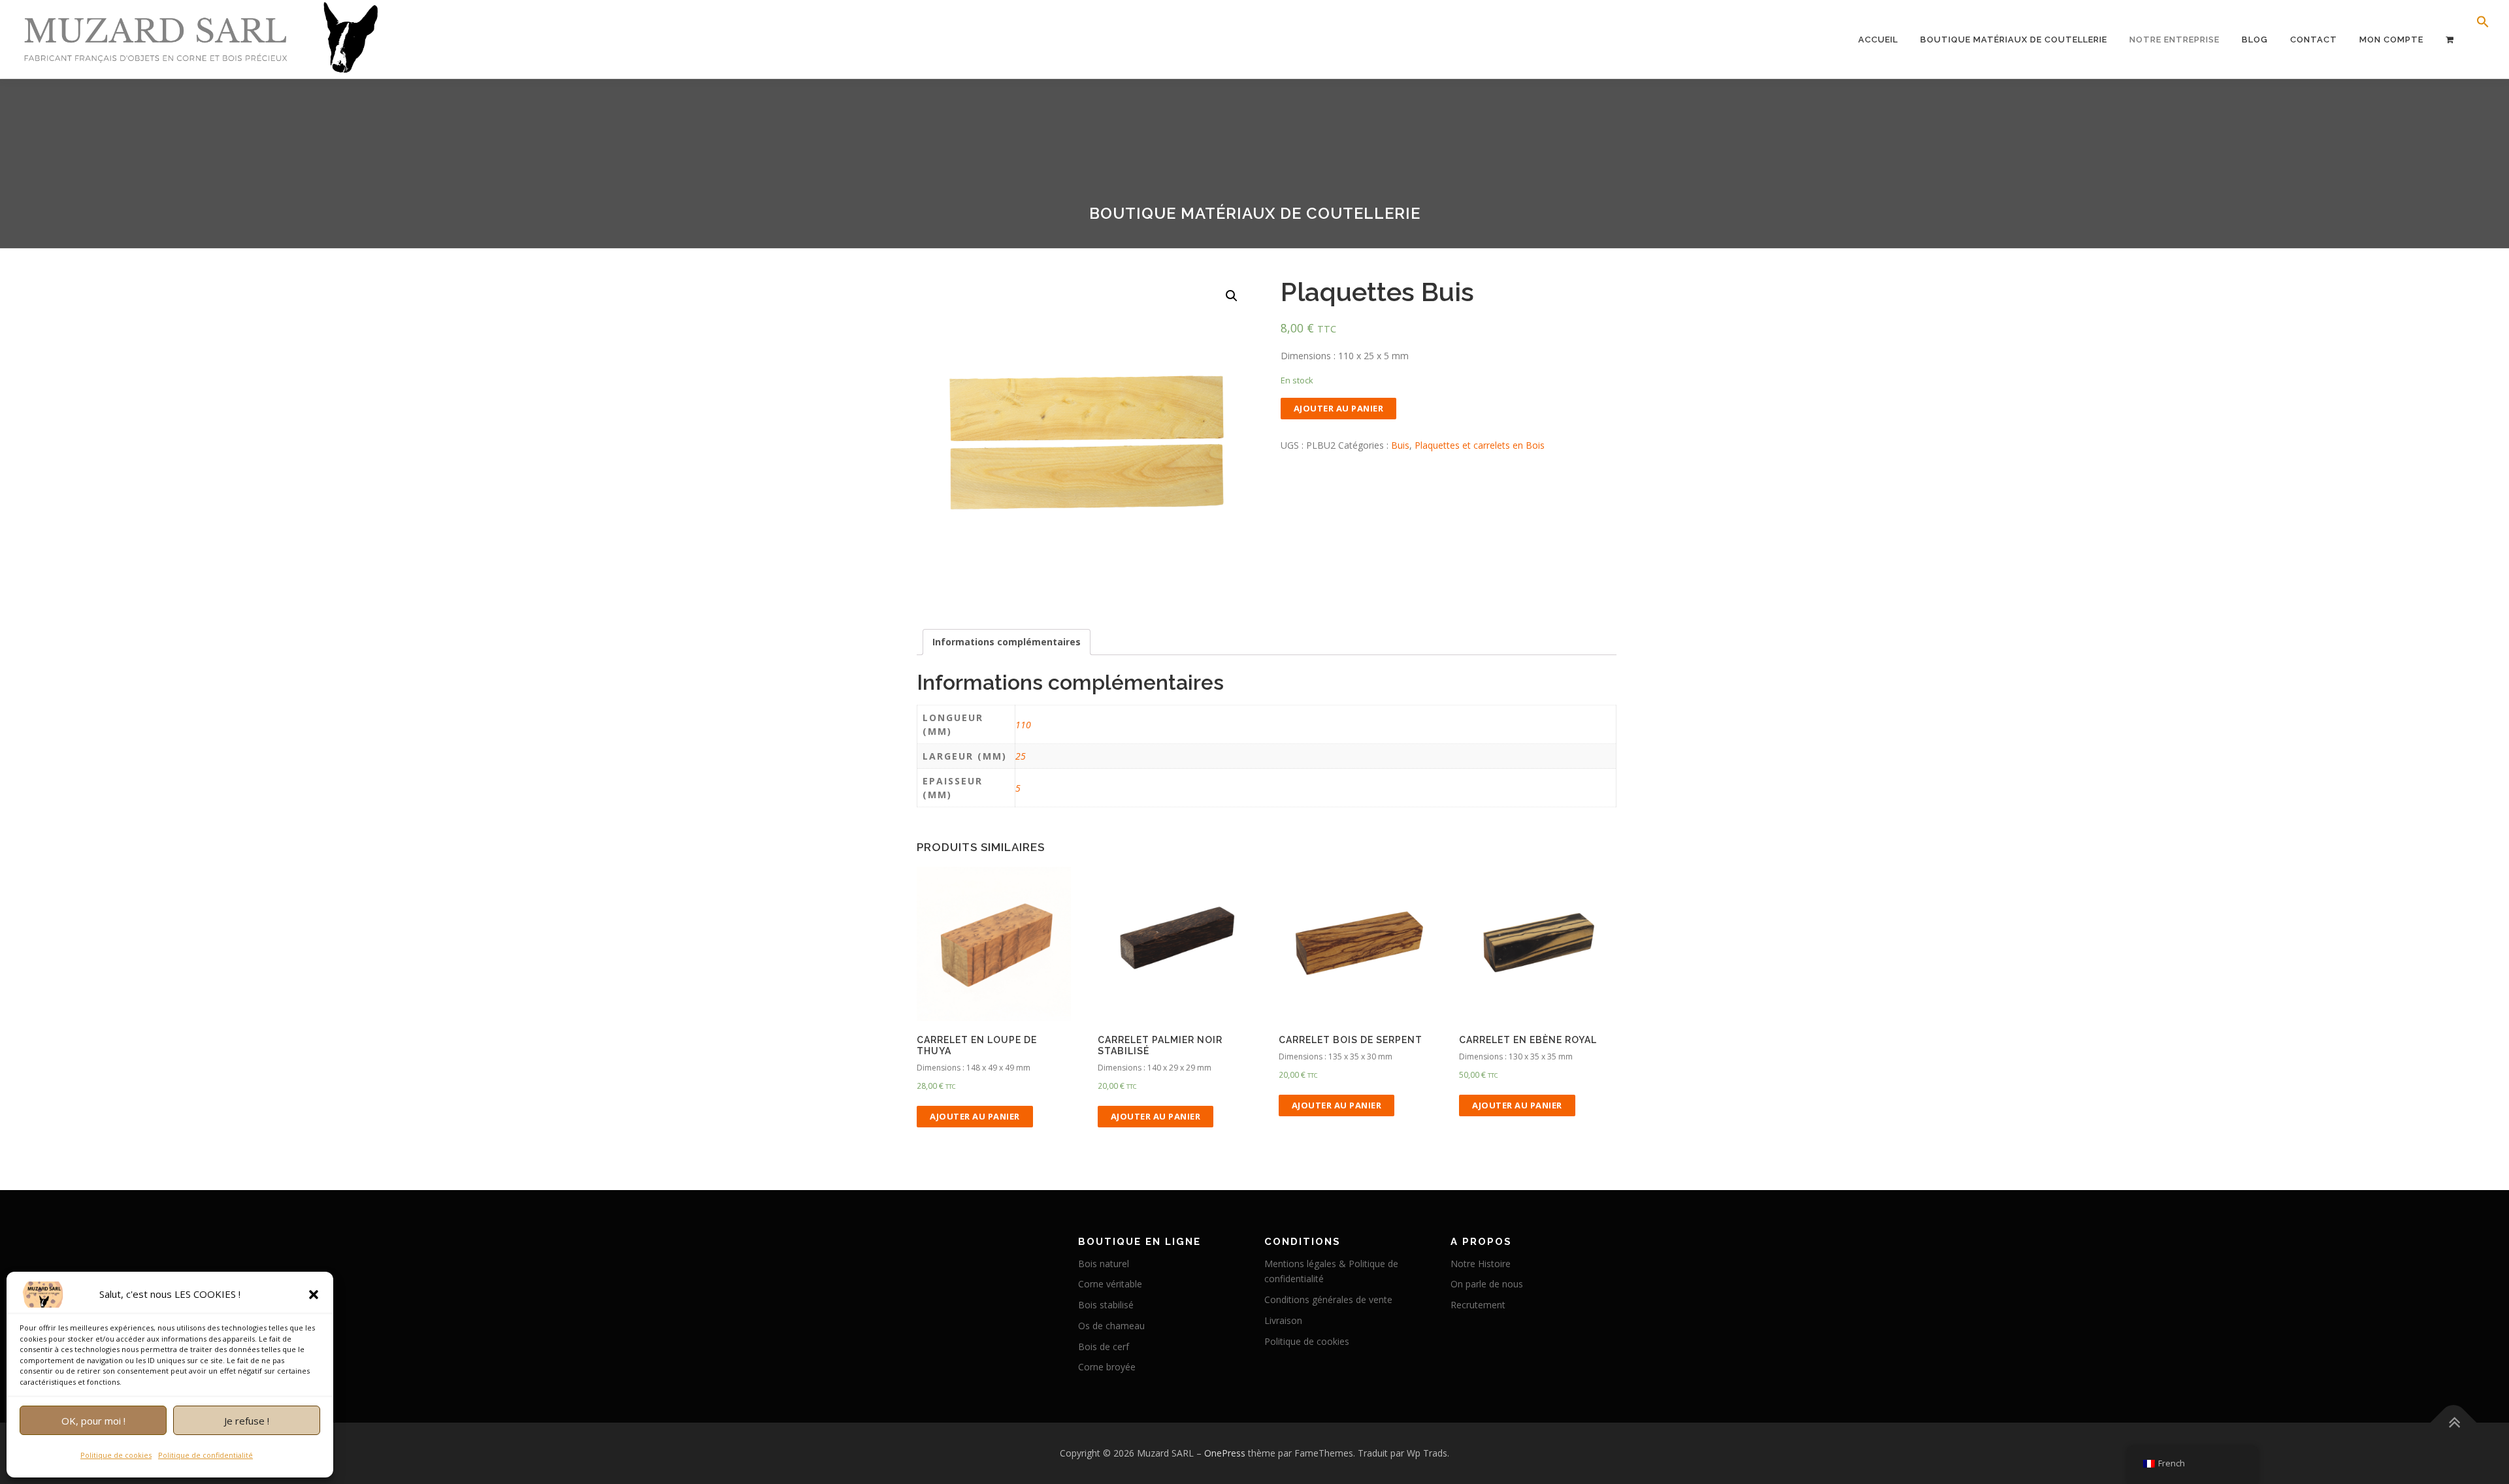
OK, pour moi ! (93, 1421)
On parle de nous (1487, 1284)
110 (1023, 725)
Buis (1400, 445)
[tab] (1007, 642)
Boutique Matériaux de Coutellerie (2014, 40)
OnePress (1225, 1453)
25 (1021, 756)
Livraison (1283, 1320)
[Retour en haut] (2454, 1423)
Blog (2255, 40)
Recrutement (1478, 1305)
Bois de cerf (1104, 1347)
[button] (314, 1295)
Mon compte (2391, 40)
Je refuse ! (247, 1421)
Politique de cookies (116, 1455)
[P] (2450, 40)
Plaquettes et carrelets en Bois (1480, 445)
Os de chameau (1111, 1326)
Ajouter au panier (1339, 408)
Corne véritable (1110, 1284)
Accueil (1878, 40)
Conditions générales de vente (1328, 1299)
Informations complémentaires (1007, 642)
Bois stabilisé (1106, 1305)
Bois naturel (1104, 1264)
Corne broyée (1107, 1367)
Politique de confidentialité (205, 1455)
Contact (2314, 40)
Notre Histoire (1481, 1264)
